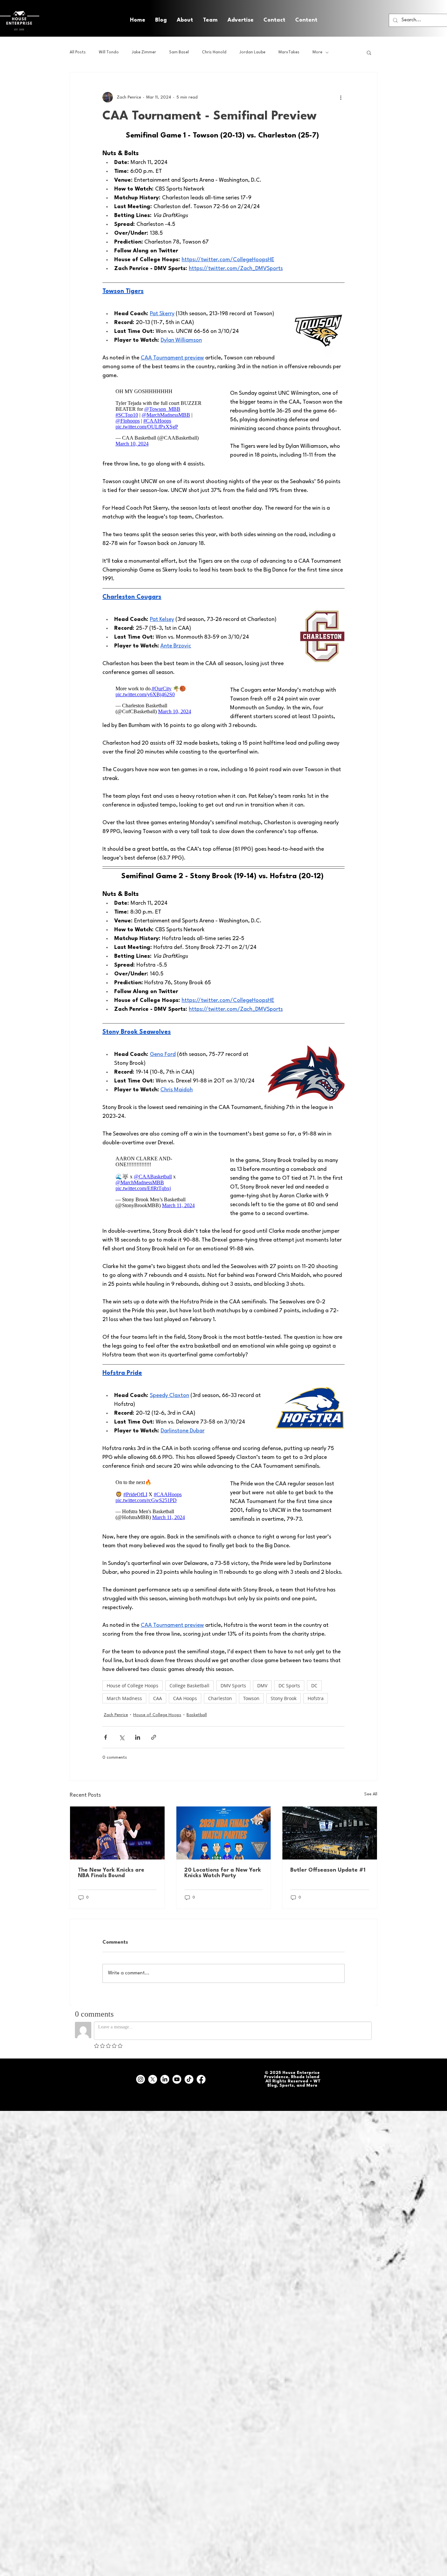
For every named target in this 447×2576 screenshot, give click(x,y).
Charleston (220, 1698)
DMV (262, 1686)
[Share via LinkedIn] (138, 1737)
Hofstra (316, 1698)
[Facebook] (201, 2079)
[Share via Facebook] (106, 1737)
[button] (306, 20)
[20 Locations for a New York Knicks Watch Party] (224, 1833)
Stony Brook (284, 1698)
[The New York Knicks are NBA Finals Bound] (117, 1833)
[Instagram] (141, 2079)
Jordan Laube (252, 52)
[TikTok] (189, 2079)
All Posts (78, 52)
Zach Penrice (116, 1715)
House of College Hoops (133, 1686)
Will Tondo (109, 52)
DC (314, 1686)
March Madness (124, 1698)
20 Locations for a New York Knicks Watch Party (223, 1873)
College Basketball (189, 1686)
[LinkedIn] (165, 2079)
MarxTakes (289, 52)
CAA (158, 1698)
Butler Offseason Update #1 (328, 1870)
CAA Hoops (185, 1698)
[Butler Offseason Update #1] (330, 1833)
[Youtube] (177, 2079)
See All (371, 1794)
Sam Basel (179, 52)
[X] (153, 2079)
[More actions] (341, 97)
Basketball (197, 1715)
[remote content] (160, 416)
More (317, 52)
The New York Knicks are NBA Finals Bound (111, 1873)
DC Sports (289, 1686)
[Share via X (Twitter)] (122, 1737)
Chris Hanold (214, 52)
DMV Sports (233, 1686)
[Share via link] (154, 1737)
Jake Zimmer (144, 52)
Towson (251, 1698)
